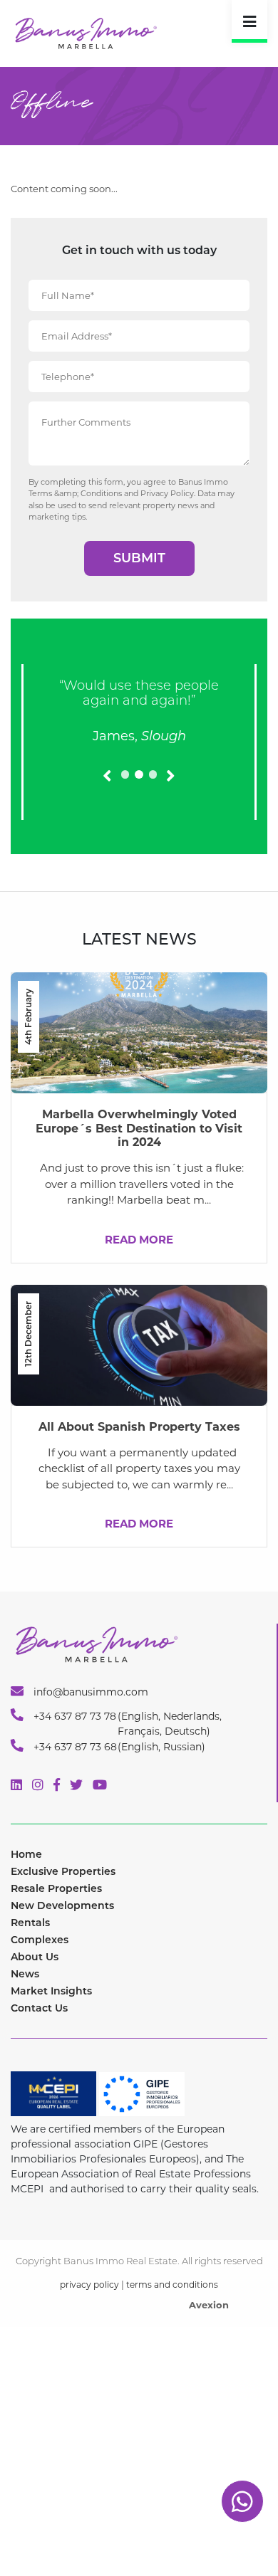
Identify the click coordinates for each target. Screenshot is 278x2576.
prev (114, 794)
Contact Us (39, 2008)
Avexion (209, 2305)
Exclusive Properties (63, 1871)
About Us (35, 1957)
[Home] (86, 32)
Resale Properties (56, 1888)
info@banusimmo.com (89, 1692)
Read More (139, 1240)
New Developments (62, 1905)
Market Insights (51, 1991)
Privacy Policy (167, 493)
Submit (139, 558)
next (169, 794)
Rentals (30, 1923)
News (25, 1974)
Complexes (40, 1940)
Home (26, 1854)
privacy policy (89, 2285)
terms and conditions (172, 2285)
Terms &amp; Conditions (75, 493)
